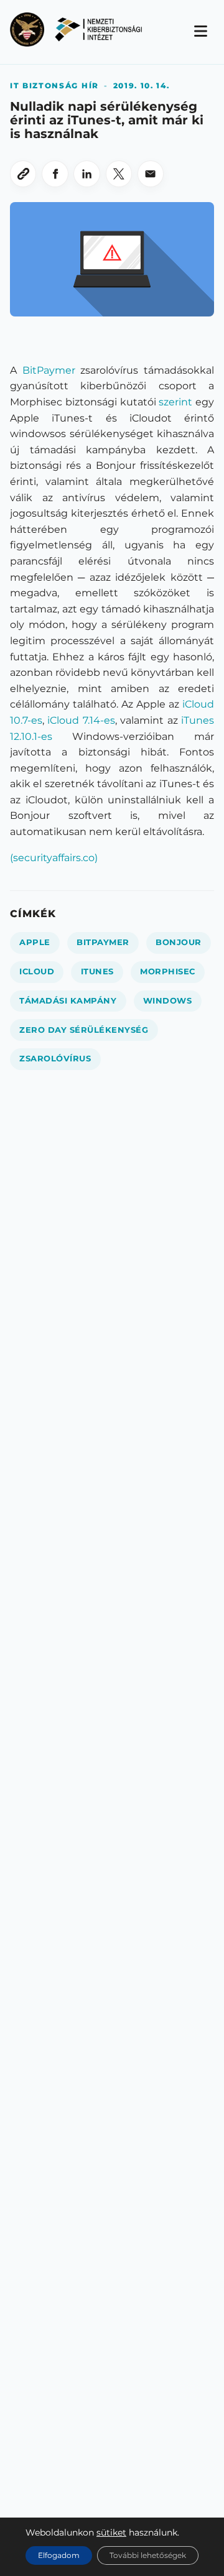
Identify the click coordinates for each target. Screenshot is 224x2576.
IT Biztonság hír (54, 85)
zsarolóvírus (55, 1059)
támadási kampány (68, 1001)
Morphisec (168, 972)
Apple (35, 942)
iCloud (37, 972)
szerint (175, 402)
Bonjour (179, 942)
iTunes (97, 972)
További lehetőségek (148, 2555)
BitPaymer (49, 370)
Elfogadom (59, 2555)
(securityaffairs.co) (54, 858)
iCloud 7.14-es (81, 720)
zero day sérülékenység (84, 1030)
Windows (168, 1001)
